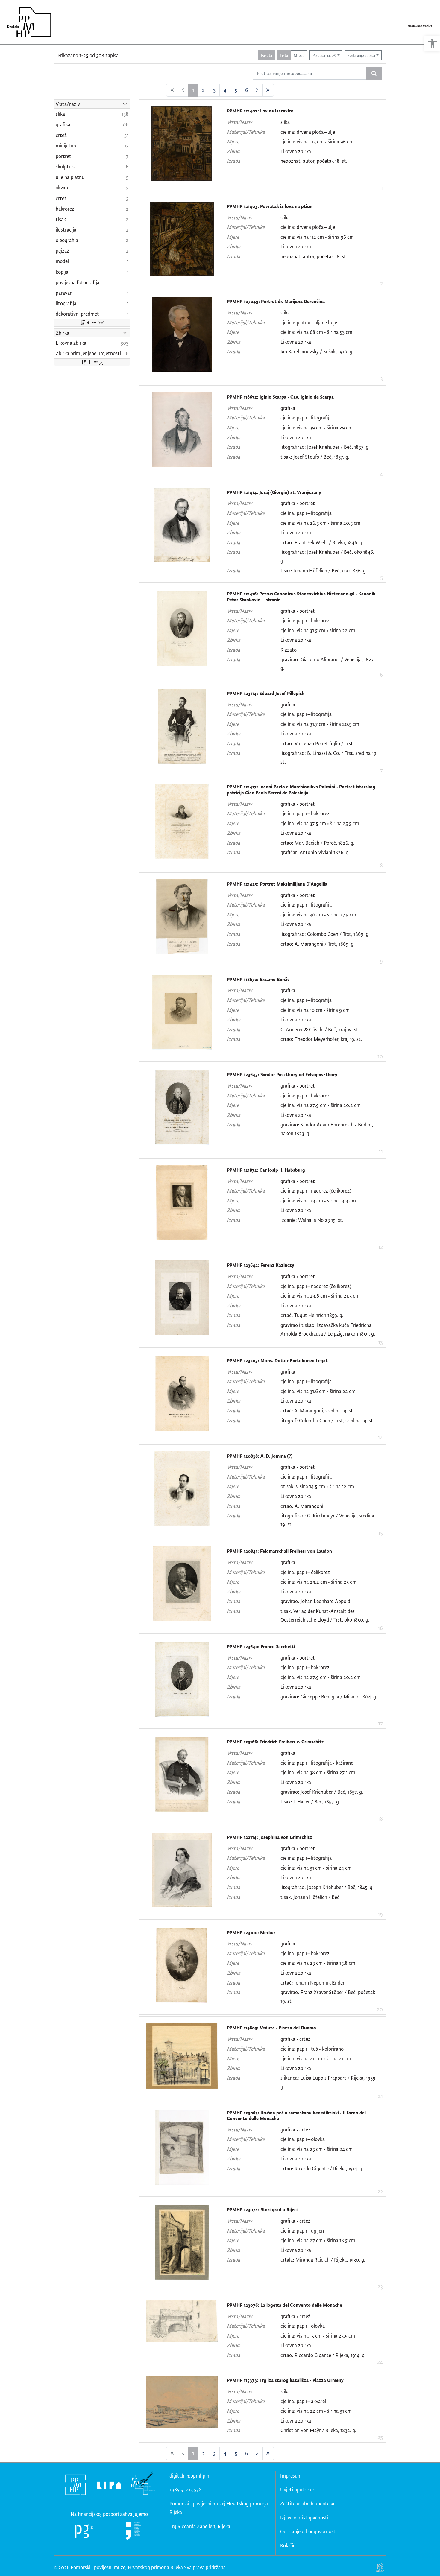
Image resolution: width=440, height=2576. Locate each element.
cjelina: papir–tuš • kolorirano (312, 2049)
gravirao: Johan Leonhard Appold (315, 1601)
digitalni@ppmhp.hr (190, 2476)
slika (285, 122)
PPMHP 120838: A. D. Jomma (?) (260, 1456)
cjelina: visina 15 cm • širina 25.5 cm (318, 2336)
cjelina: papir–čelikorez (305, 1572)
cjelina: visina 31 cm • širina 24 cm (316, 1868)
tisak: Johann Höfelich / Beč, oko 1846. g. (324, 570)
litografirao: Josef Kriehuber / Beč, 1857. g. (325, 447)
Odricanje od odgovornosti (308, 2531)
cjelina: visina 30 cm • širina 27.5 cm (318, 914)
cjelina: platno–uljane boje (309, 322)
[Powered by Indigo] (380, 2567)
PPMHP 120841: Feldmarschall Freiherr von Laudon (279, 1551)
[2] (101, 362)
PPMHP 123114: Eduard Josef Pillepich (266, 693)
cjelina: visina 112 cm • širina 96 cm (317, 237)
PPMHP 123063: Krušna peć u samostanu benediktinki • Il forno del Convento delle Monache (296, 2116)
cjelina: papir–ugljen (302, 2231)
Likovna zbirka (296, 151)
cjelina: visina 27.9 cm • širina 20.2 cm (321, 1105)
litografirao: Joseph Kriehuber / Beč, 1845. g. (327, 1887)
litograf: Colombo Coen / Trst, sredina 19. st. (327, 1420)
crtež (305, 2039)
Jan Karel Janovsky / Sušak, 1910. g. (317, 351)
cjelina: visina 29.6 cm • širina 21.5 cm (320, 1296)
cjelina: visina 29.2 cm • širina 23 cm (318, 1582)
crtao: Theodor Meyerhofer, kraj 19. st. (321, 1039)
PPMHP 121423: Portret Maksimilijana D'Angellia (277, 884)
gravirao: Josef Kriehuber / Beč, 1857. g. (322, 1792)
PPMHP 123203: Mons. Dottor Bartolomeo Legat (277, 1361)
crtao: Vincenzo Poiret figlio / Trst (317, 743)
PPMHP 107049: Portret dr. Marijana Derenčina (276, 301)
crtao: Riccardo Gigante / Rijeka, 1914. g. (323, 2355)
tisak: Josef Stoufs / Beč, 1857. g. (315, 457)
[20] (101, 323)
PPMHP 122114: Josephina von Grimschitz (270, 1837)
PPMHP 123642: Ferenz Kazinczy (261, 1265)
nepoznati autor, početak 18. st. (314, 161)
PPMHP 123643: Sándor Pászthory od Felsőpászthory (282, 1075)
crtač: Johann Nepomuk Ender (312, 1983)
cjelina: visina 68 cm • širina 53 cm (316, 332)
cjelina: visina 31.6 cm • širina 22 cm (318, 1391)
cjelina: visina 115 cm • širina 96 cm (317, 141)
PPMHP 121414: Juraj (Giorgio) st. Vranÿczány (274, 492)
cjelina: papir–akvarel (303, 2401)
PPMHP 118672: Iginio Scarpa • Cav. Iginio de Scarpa (280, 397)
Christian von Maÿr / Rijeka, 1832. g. (318, 2430)
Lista (284, 55)
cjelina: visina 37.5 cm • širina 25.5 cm (320, 823)
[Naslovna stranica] (27, 22)
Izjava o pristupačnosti (304, 2518)
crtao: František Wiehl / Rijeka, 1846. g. (322, 542)
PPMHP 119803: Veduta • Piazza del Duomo (271, 2028)
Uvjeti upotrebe (297, 2489)
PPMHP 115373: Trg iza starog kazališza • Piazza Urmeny (285, 2380)
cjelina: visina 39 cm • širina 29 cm (317, 427)
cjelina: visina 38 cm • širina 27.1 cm (318, 1772)
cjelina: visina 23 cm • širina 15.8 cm (318, 1963)
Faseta (267, 55)
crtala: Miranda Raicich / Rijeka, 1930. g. (323, 2260)
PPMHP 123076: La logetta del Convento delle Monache (285, 2305)
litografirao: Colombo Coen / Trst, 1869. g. (325, 934)
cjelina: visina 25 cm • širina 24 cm (317, 2149)
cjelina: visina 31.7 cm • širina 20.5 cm (320, 724)
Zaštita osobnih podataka (307, 2503)
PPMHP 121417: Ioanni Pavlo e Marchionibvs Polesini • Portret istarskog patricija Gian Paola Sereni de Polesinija (301, 790)
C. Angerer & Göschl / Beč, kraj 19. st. (320, 1029)
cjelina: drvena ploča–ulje (308, 132)
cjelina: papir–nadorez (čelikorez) (316, 1191)
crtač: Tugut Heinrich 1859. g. (312, 1315)
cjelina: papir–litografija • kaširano (317, 1763)
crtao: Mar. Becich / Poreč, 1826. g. (317, 843)
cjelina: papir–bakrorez (305, 620)
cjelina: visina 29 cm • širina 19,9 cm (318, 1200)
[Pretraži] (374, 73)
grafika (288, 408)
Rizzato (289, 650)
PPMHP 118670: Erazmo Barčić (258, 979)
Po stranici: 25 (324, 55)
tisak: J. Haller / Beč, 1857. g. (310, 1802)
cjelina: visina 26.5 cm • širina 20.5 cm (320, 523)
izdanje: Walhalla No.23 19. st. (312, 1220)
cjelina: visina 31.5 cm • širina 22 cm (318, 630)
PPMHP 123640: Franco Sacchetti (261, 1647)
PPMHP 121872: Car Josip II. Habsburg (266, 1170)
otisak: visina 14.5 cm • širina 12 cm (317, 1486)
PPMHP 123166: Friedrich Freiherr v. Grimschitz (275, 1742)
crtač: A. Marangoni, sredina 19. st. (317, 1411)
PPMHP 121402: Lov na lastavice (260, 111)
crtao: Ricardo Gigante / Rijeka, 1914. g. (322, 2168)
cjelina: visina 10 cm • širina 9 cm (315, 1010)
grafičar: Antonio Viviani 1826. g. (315, 852)
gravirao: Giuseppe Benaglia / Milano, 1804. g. (329, 1697)
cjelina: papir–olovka (303, 2139)
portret (307, 503)
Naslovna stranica (420, 26)
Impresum (291, 2476)
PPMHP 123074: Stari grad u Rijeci (262, 2210)
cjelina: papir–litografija (306, 418)
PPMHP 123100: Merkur (251, 1933)
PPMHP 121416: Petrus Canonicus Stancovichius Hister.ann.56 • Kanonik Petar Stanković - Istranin (301, 597)
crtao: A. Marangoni (302, 1506)
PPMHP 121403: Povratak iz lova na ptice (269, 206)
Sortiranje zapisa (361, 55)
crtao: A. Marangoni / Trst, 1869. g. (318, 944)
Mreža (299, 55)
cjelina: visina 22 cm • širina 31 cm (316, 2411)
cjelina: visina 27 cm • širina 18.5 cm (318, 2240)
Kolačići (288, 2545)
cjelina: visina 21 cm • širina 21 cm (316, 2058)
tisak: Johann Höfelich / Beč (310, 1897)
